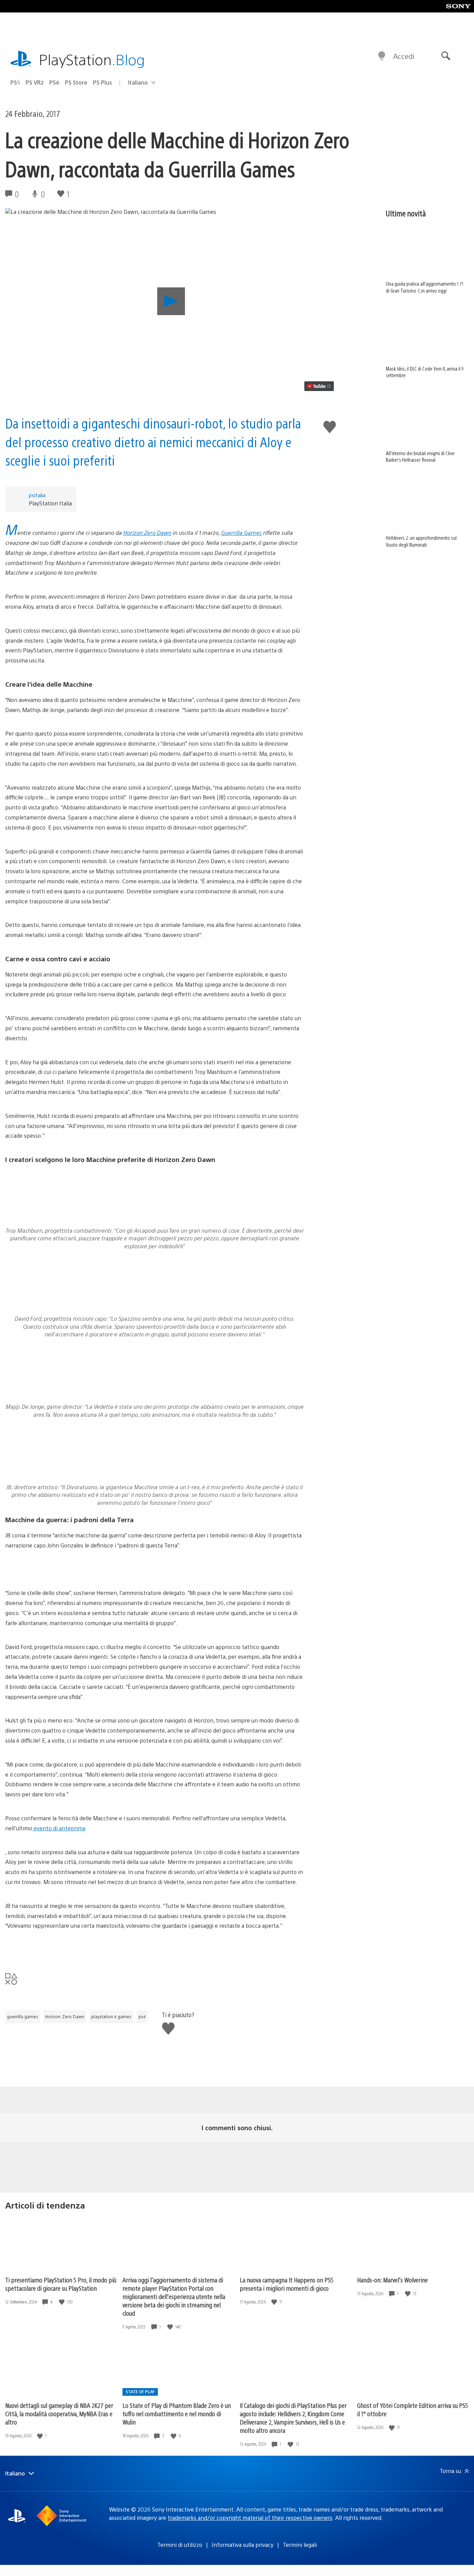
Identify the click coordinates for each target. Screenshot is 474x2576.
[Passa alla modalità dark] (382, 56)
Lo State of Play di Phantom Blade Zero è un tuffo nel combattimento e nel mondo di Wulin (177, 2414)
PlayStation (92, 59)
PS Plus (103, 82)
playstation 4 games (111, 2016)
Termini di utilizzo (180, 2545)
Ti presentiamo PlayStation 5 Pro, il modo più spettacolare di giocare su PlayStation (61, 2284)
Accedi (404, 56)
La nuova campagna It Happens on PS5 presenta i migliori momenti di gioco (287, 2284)
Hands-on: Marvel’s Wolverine (392, 2280)
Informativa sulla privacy (243, 2545)
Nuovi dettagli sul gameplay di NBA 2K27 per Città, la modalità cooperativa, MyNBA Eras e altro (59, 2414)
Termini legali (300, 2545)
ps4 (142, 2016)
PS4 (54, 82)
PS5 (15, 82)
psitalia (37, 495)
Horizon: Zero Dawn (65, 2016)
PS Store (76, 82)
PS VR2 (35, 82)
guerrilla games (23, 2016)
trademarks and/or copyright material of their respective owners (250, 2518)
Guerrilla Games (241, 533)
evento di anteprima (59, 1828)
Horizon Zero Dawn (147, 533)
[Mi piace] (62, 2302)
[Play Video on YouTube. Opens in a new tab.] (319, 386)
